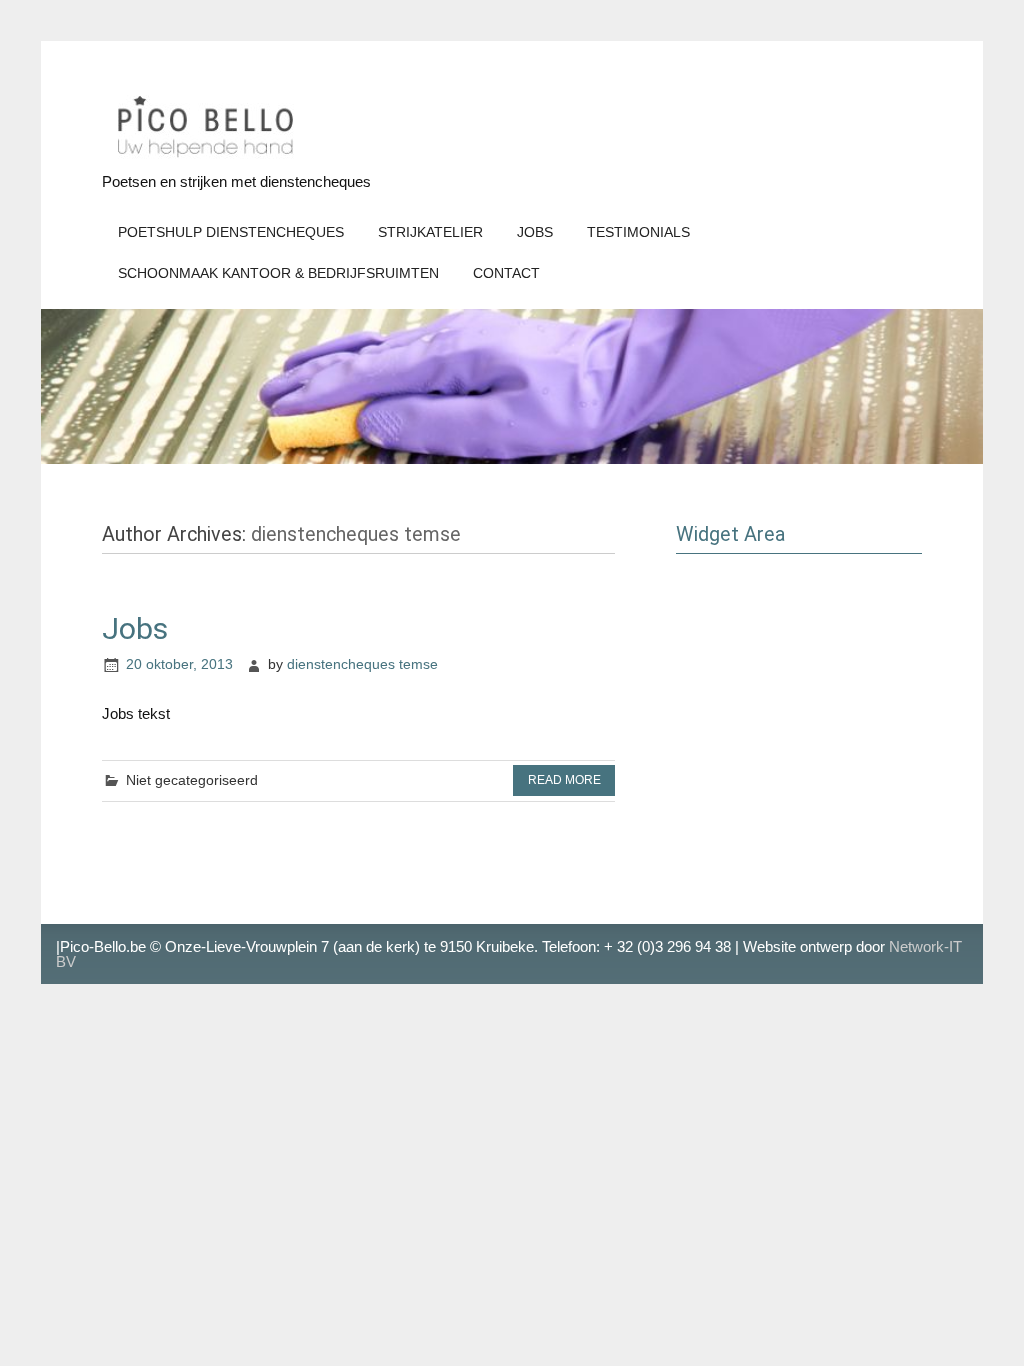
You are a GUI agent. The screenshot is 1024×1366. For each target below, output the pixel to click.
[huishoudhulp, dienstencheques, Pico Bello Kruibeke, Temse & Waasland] (202, 160)
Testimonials (638, 232)
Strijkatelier (430, 232)
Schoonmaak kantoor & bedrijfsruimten (278, 273)
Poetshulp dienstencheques (231, 232)
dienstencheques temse (362, 664)
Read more (564, 780)
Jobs (535, 232)
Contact (506, 273)
